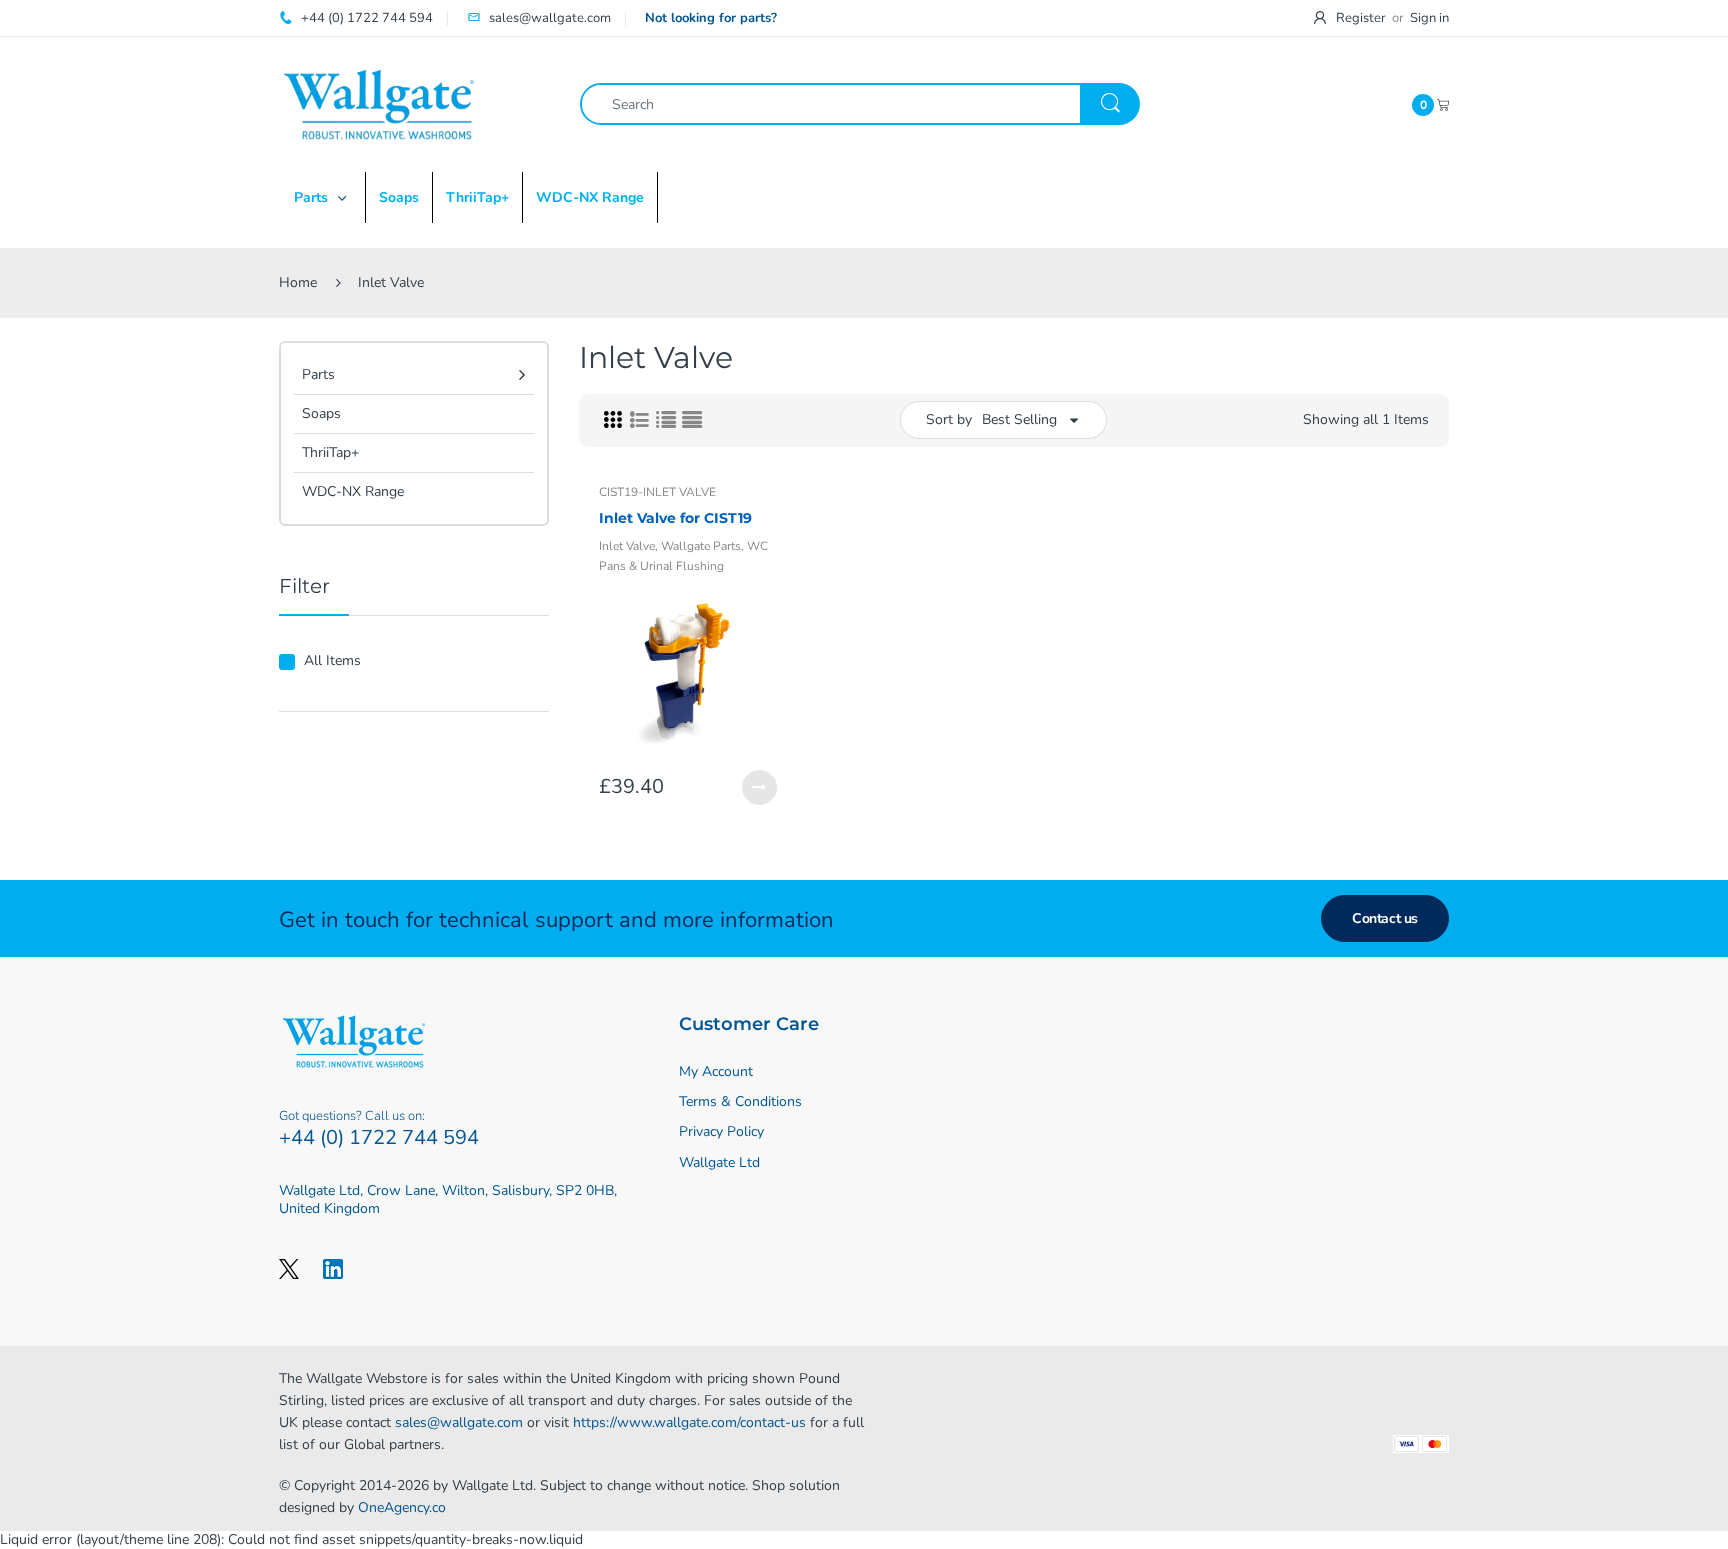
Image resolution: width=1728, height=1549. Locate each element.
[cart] (1443, 104)
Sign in (1429, 18)
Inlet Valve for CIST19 (675, 518)
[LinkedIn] (333, 1268)
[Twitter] (289, 1268)
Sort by (949, 419)
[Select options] (759, 787)
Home (298, 282)
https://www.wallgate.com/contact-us (689, 1422)
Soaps (321, 413)
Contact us (1385, 918)
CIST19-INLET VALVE (657, 492)
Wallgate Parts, (702, 546)
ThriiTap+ (330, 452)
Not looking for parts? (711, 18)
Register (1361, 18)
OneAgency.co (402, 1507)
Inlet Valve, (628, 546)
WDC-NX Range (353, 491)
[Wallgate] (379, 103)
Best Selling (1019, 419)
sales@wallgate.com (459, 1422)
